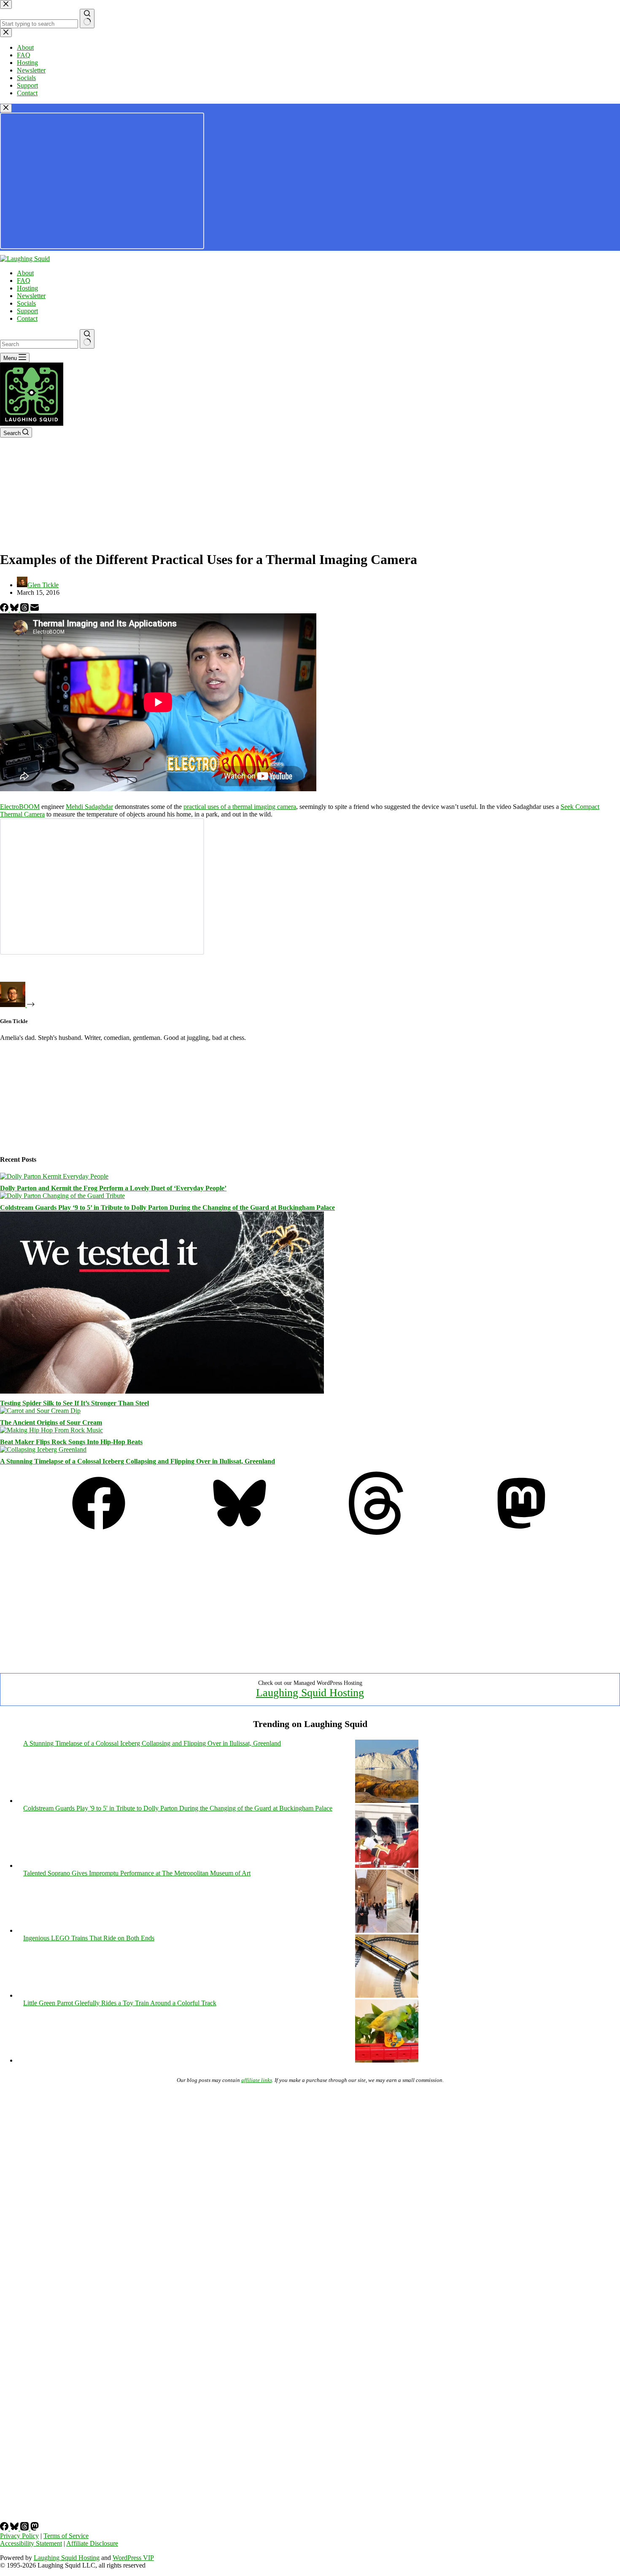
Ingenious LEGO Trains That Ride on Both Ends (89, 1938)
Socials (26, 303)
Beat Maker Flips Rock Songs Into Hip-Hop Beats (71, 1442)
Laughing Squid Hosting (310, 1693)
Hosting (27, 288)
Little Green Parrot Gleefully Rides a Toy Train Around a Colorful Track (120, 2003)
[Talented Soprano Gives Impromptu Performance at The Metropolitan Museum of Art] (387, 1930)
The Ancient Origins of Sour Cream (51, 1422)
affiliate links (257, 2080)
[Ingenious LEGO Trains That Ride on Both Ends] (387, 1995)
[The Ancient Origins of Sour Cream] (40, 1411)
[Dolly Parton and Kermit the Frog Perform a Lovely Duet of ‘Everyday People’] (54, 1176)
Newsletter (31, 296)
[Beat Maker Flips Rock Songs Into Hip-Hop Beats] (51, 1430)
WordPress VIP (133, 2558)
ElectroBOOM (20, 807)
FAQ (24, 281)
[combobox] (39, 344)
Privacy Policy (19, 2536)
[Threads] (25, 609)
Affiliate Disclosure (92, 2543)
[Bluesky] (15, 609)
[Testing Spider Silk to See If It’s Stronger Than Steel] (162, 1391)
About (25, 273)
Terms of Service (66, 2536)
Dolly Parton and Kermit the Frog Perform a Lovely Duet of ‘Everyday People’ (113, 1188)
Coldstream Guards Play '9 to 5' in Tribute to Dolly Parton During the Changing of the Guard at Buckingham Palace (178, 1808)
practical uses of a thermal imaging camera (240, 807)
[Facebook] (5, 609)
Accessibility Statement (31, 2543)
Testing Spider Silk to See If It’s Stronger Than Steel (74, 1403)
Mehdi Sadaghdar (89, 807)
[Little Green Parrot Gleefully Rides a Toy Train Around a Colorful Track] (387, 2060)
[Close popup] (6, 108)
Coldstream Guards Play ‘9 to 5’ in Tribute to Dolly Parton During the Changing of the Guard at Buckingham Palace (167, 1207)
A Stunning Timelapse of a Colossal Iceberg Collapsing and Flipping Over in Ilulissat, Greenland (137, 1461)
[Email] (35, 609)
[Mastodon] (521, 1532)
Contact (27, 318)
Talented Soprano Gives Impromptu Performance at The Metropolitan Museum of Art (137, 1873)
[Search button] (87, 339)
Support (27, 311)
